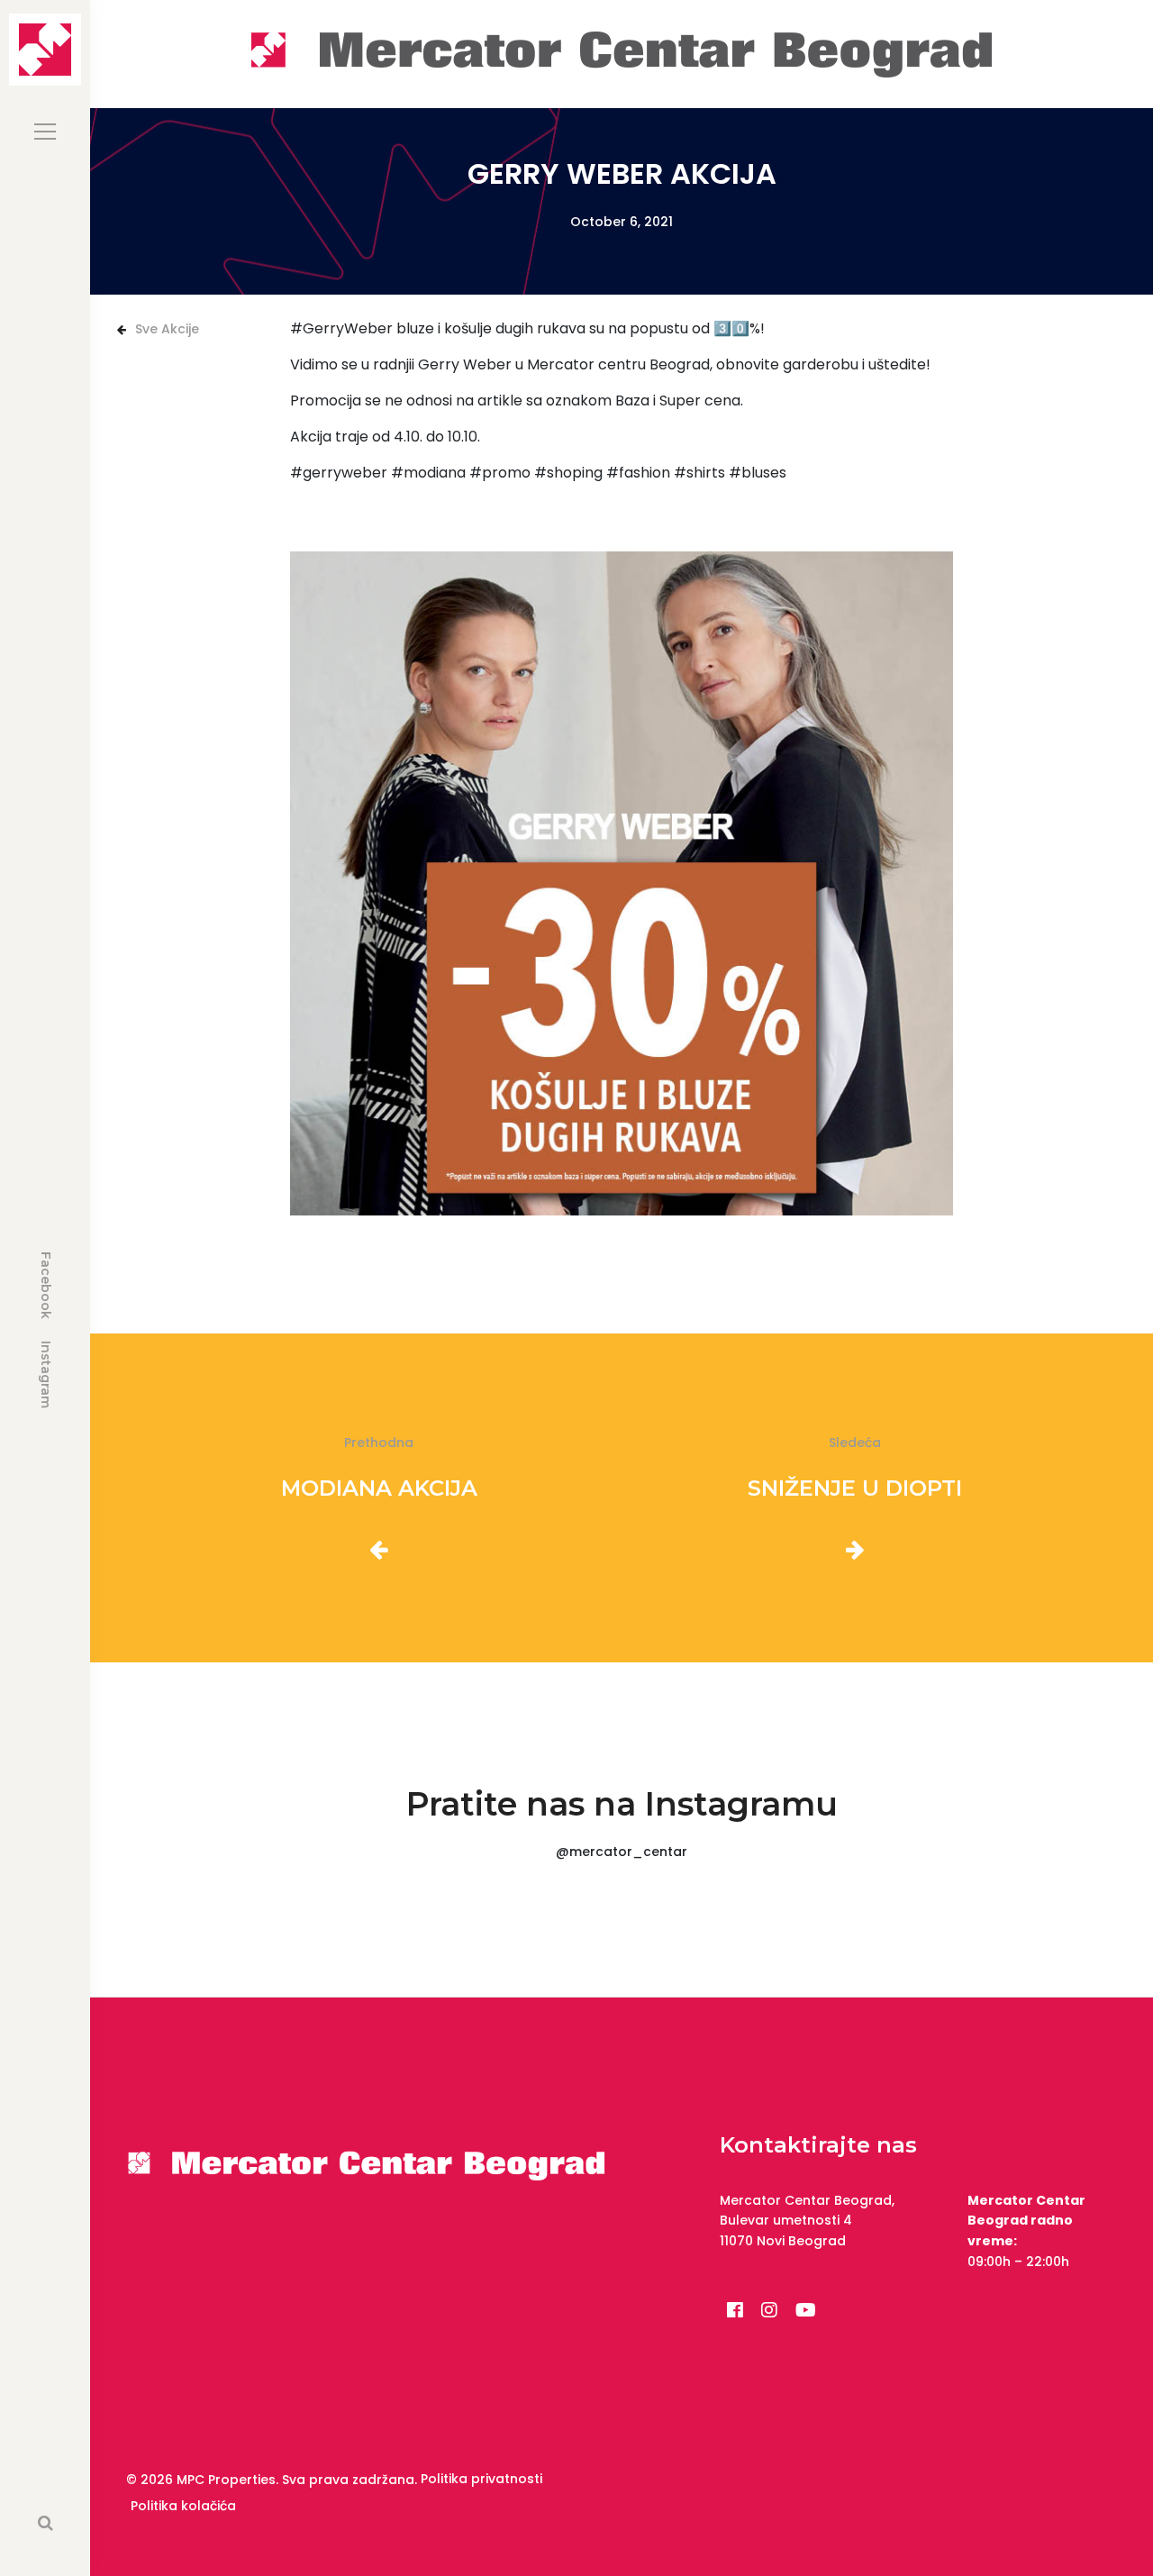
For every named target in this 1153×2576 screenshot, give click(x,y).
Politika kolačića (183, 2506)
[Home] (622, 53)
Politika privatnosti (481, 2479)
